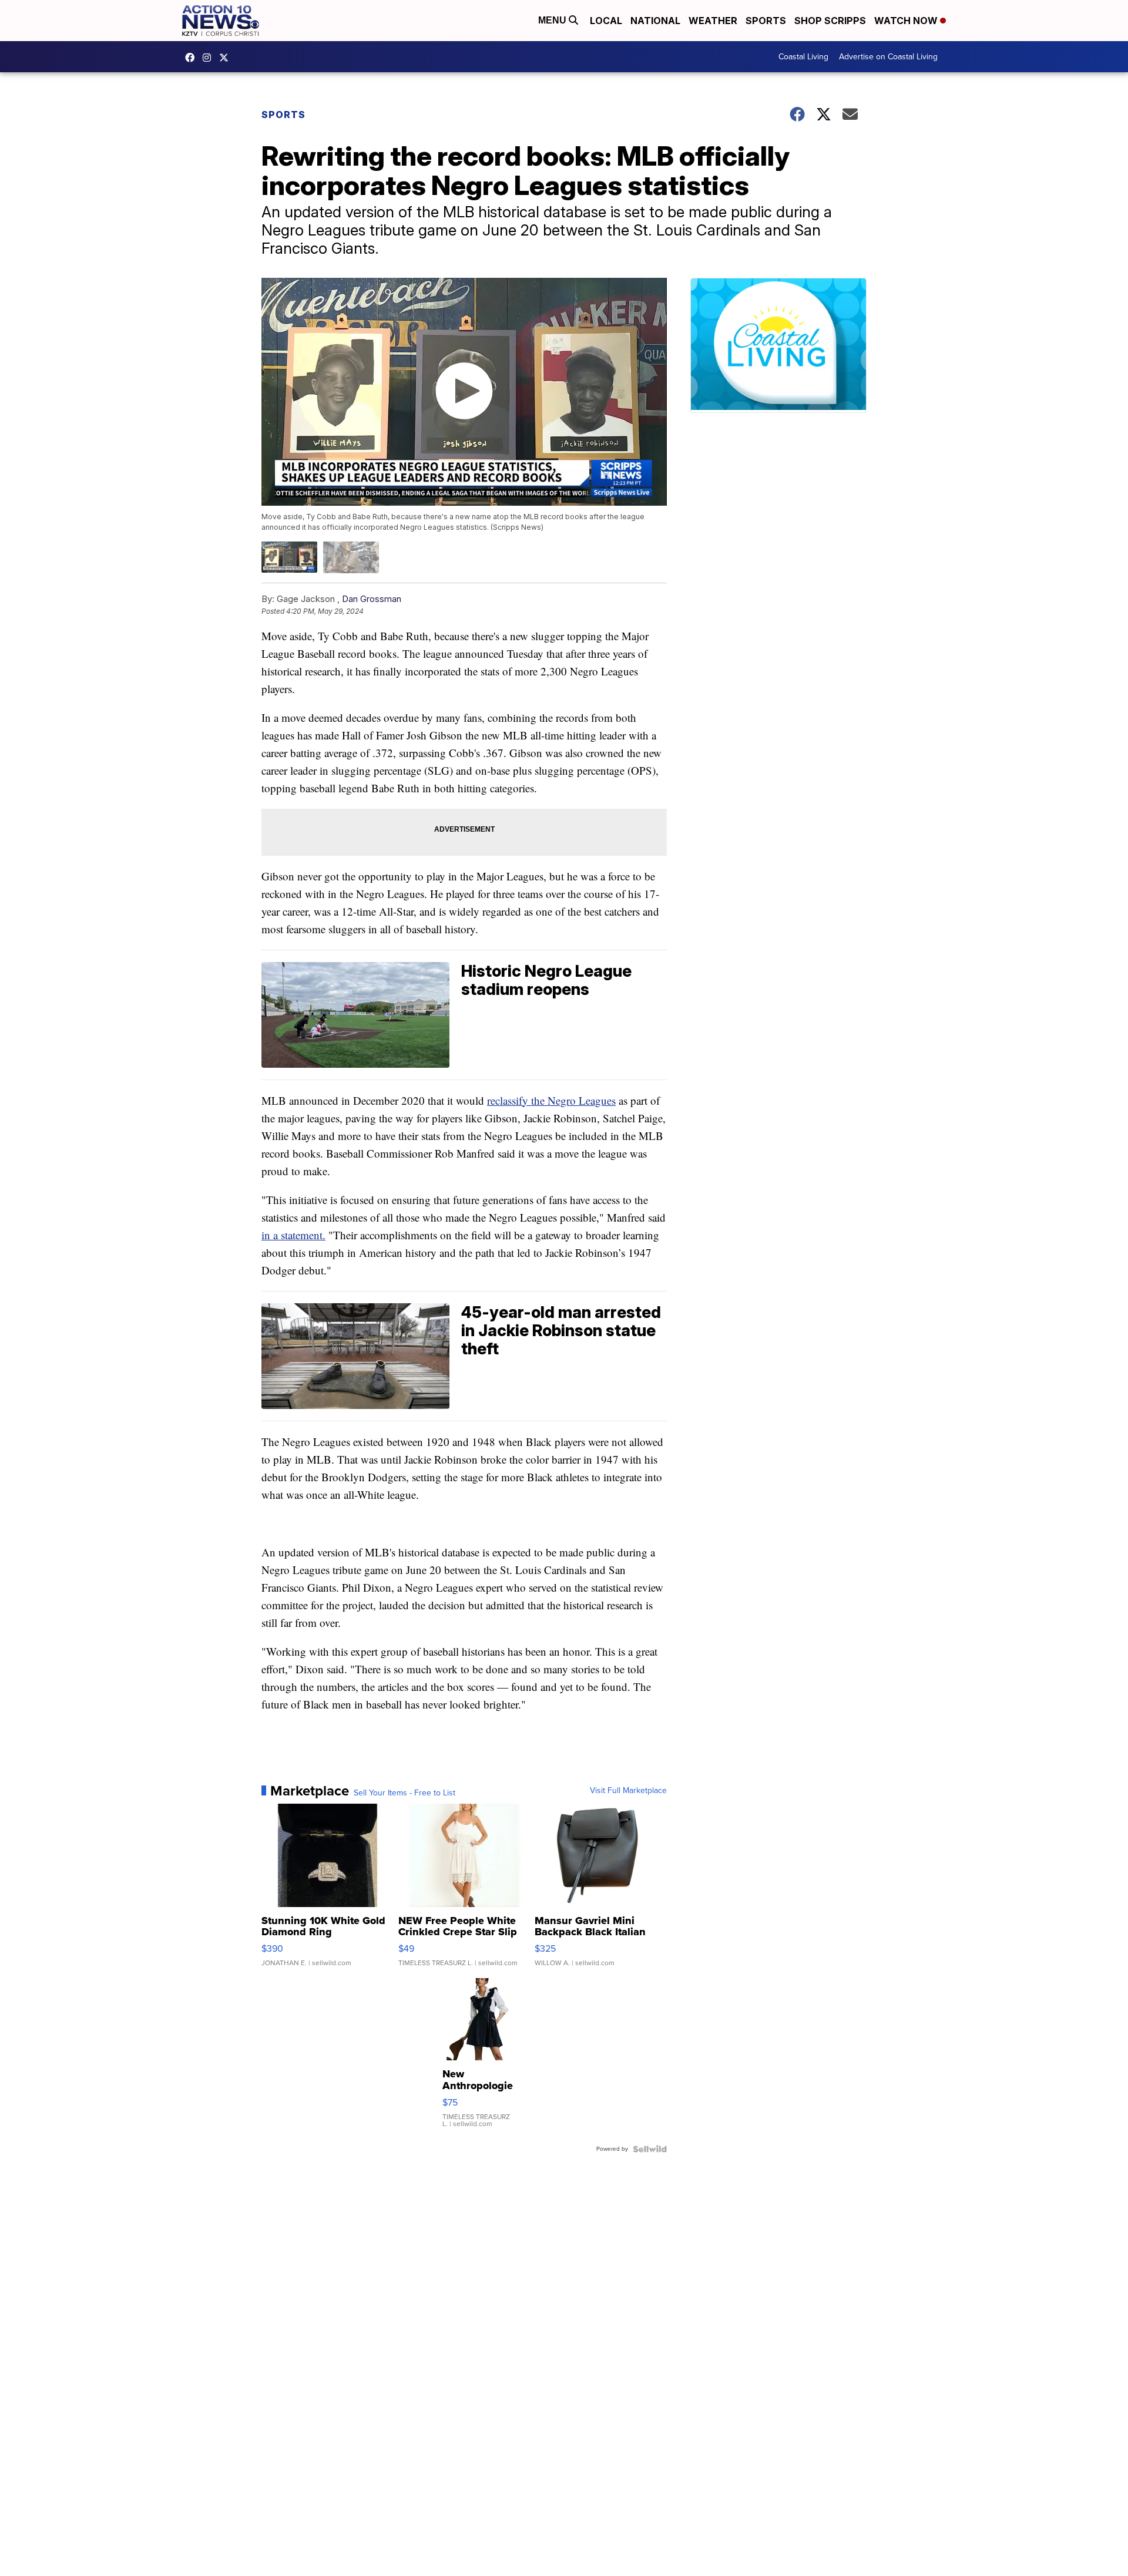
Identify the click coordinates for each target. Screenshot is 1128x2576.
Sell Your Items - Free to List (404, 1793)
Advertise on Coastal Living (888, 57)
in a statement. (293, 1235)
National (655, 21)
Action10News (227, 58)
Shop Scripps (830, 21)
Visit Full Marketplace (628, 1791)
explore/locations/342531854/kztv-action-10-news (210, 58)
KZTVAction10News (193, 58)
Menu (553, 20)
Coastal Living (803, 57)
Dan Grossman (372, 599)
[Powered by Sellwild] (650, 2149)
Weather (713, 21)
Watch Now (907, 21)
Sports (766, 21)
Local (606, 21)
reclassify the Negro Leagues (551, 1100)
